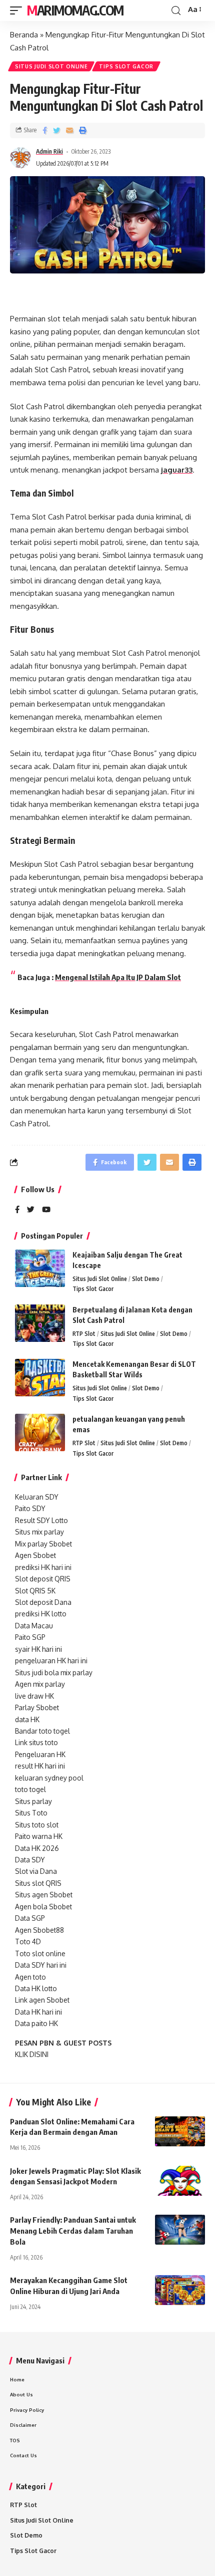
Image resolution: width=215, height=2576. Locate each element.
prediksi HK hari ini (43, 1567)
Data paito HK (36, 2023)
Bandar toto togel (42, 1731)
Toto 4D (28, 1941)
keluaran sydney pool (49, 1778)
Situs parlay (33, 1801)
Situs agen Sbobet (44, 1895)
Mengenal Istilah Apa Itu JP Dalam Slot (118, 977)
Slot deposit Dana (43, 1602)
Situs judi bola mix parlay (54, 1673)
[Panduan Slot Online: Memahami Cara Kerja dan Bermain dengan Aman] (180, 2131)
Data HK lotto (36, 1988)
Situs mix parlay (39, 1532)
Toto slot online (40, 1953)
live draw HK (34, 1696)
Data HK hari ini (38, 2012)
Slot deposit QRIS (43, 1579)
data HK (27, 1719)
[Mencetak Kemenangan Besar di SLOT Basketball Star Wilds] (40, 1378)
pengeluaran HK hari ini (51, 1661)
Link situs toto (36, 1742)
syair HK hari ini (38, 1649)
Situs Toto (31, 1813)
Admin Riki (49, 151)
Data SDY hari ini (41, 1965)
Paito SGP (30, 1637)
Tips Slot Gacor (126, 66)
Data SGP (30, 1918)
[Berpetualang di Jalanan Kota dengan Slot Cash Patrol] (40, 1323)
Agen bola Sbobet (43, 1907)
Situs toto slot (37, 1825)
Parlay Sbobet (37, 1707)
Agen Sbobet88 (39, 1930)
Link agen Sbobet (42, 2000)
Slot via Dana (36, 1871)
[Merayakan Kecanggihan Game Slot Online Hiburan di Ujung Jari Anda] (180, 2290)
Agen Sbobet (35, 1555)
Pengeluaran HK (40, 1754)
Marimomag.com (75, 10)
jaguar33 (177, 470)
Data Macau (34, 1626)
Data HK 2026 (37, 1848)
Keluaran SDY (37, 1497)
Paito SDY (30, 1508)
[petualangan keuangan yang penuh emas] (40, 1432)
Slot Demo (146, 1279)
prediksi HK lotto (41, 1614)
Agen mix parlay (40, 1684)
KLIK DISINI (32, 2054)
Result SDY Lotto (41, 1520)
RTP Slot (84, 1334)
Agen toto (30, 1977)
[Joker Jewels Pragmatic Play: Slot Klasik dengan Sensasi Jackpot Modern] (180, 2181)
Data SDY (30, 1860)
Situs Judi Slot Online (51, 66)
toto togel (30, 1789)
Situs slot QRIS (38, 1883)
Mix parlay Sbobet (43, 1544)
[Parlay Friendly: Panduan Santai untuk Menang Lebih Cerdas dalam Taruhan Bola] (180, 2230)
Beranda (24, 35)
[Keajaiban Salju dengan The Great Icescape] (40, 1268)
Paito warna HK (39, 1836)
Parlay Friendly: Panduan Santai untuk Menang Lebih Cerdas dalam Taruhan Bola (73, 2231)
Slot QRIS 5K (35, 1591)
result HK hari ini (40, 1766)
